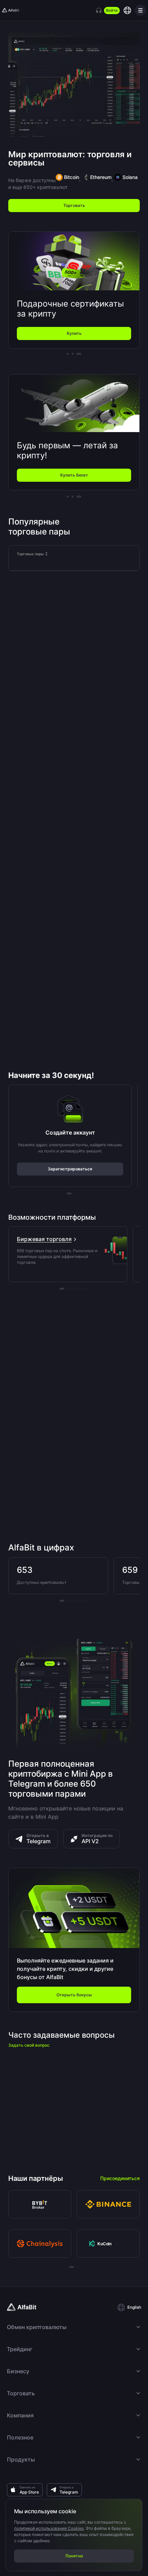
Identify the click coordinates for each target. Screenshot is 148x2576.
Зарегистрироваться (70, 1169)
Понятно (74, 2556)
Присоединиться (120, 2178)
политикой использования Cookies (49, 2528)
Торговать (74, 205)
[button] (129, 2307)
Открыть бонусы (74, 1995)
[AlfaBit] (11, 10)
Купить (74, 333)
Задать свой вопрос (29, 2045)
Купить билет (74, 475)
